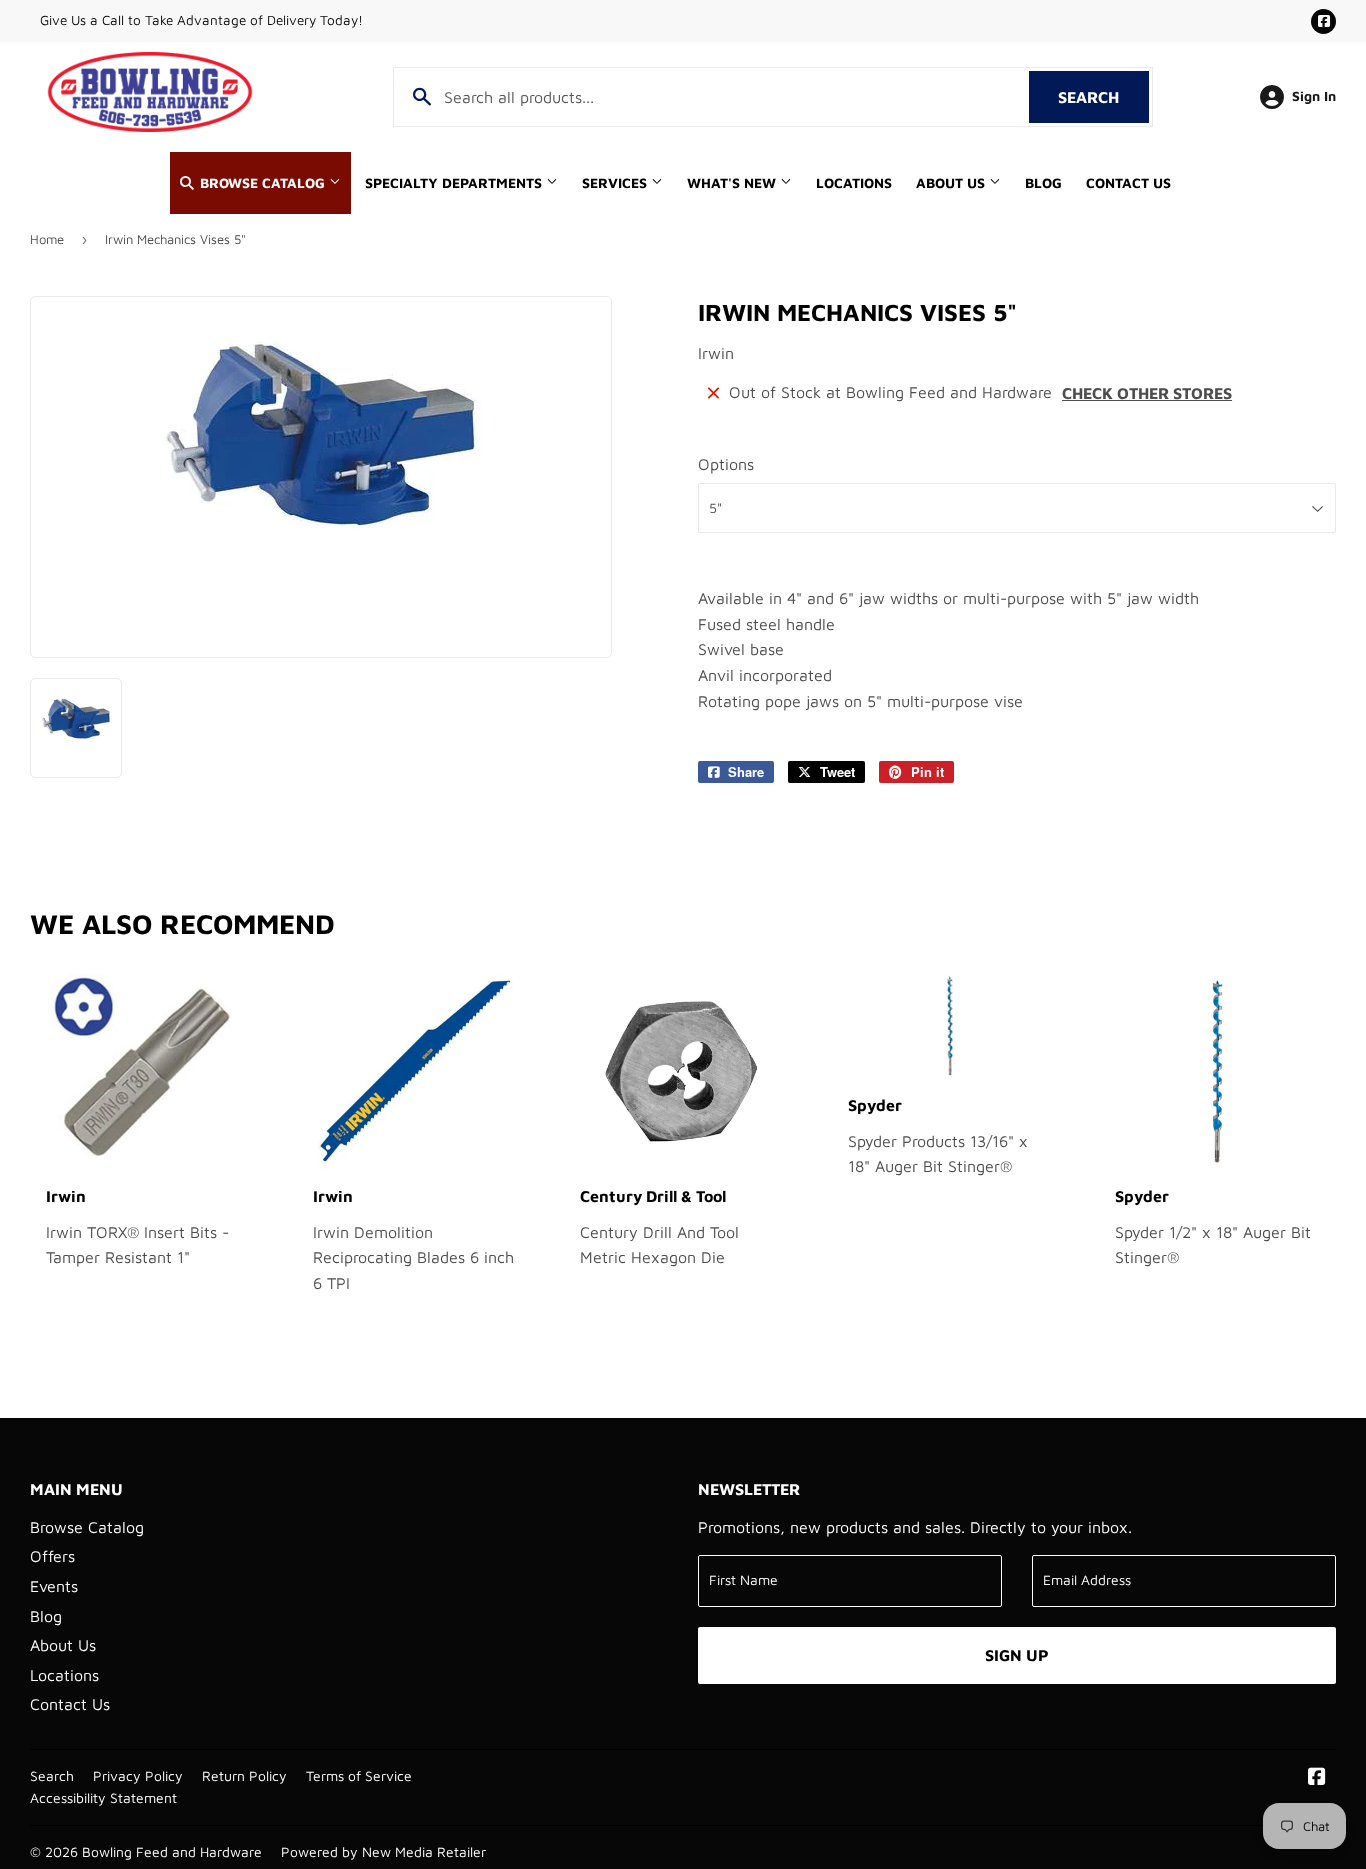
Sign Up (1017, 1655)
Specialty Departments (455, 183)
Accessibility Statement (103, 1798)
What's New (733, 183)
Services (616, 183)
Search (1103, 97)
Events (54, 1586)
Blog (1043, 183)
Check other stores (1147, 393)
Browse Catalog (262, 183)
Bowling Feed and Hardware (172, 1852)
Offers (52, 1556)
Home (47, 239)
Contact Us (1128, 183)
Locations (854, 183)
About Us (952, 183)
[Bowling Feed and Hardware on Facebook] (1317, 1778)
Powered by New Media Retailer (383, 1852)
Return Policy (244, 1776)
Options (726, 464)
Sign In (1314, 96)
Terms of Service (359, 1776)
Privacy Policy (138, 1776)
